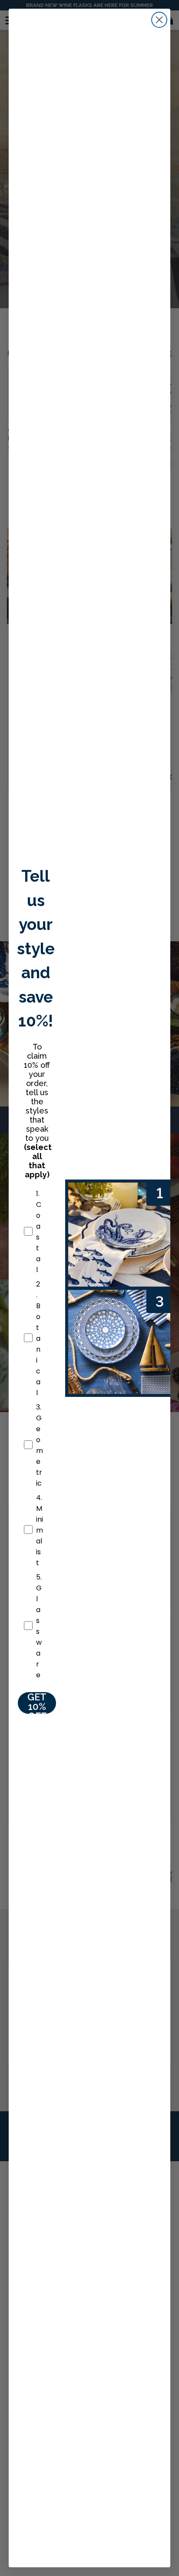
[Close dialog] (159, 20)
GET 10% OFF (37, 1703)
